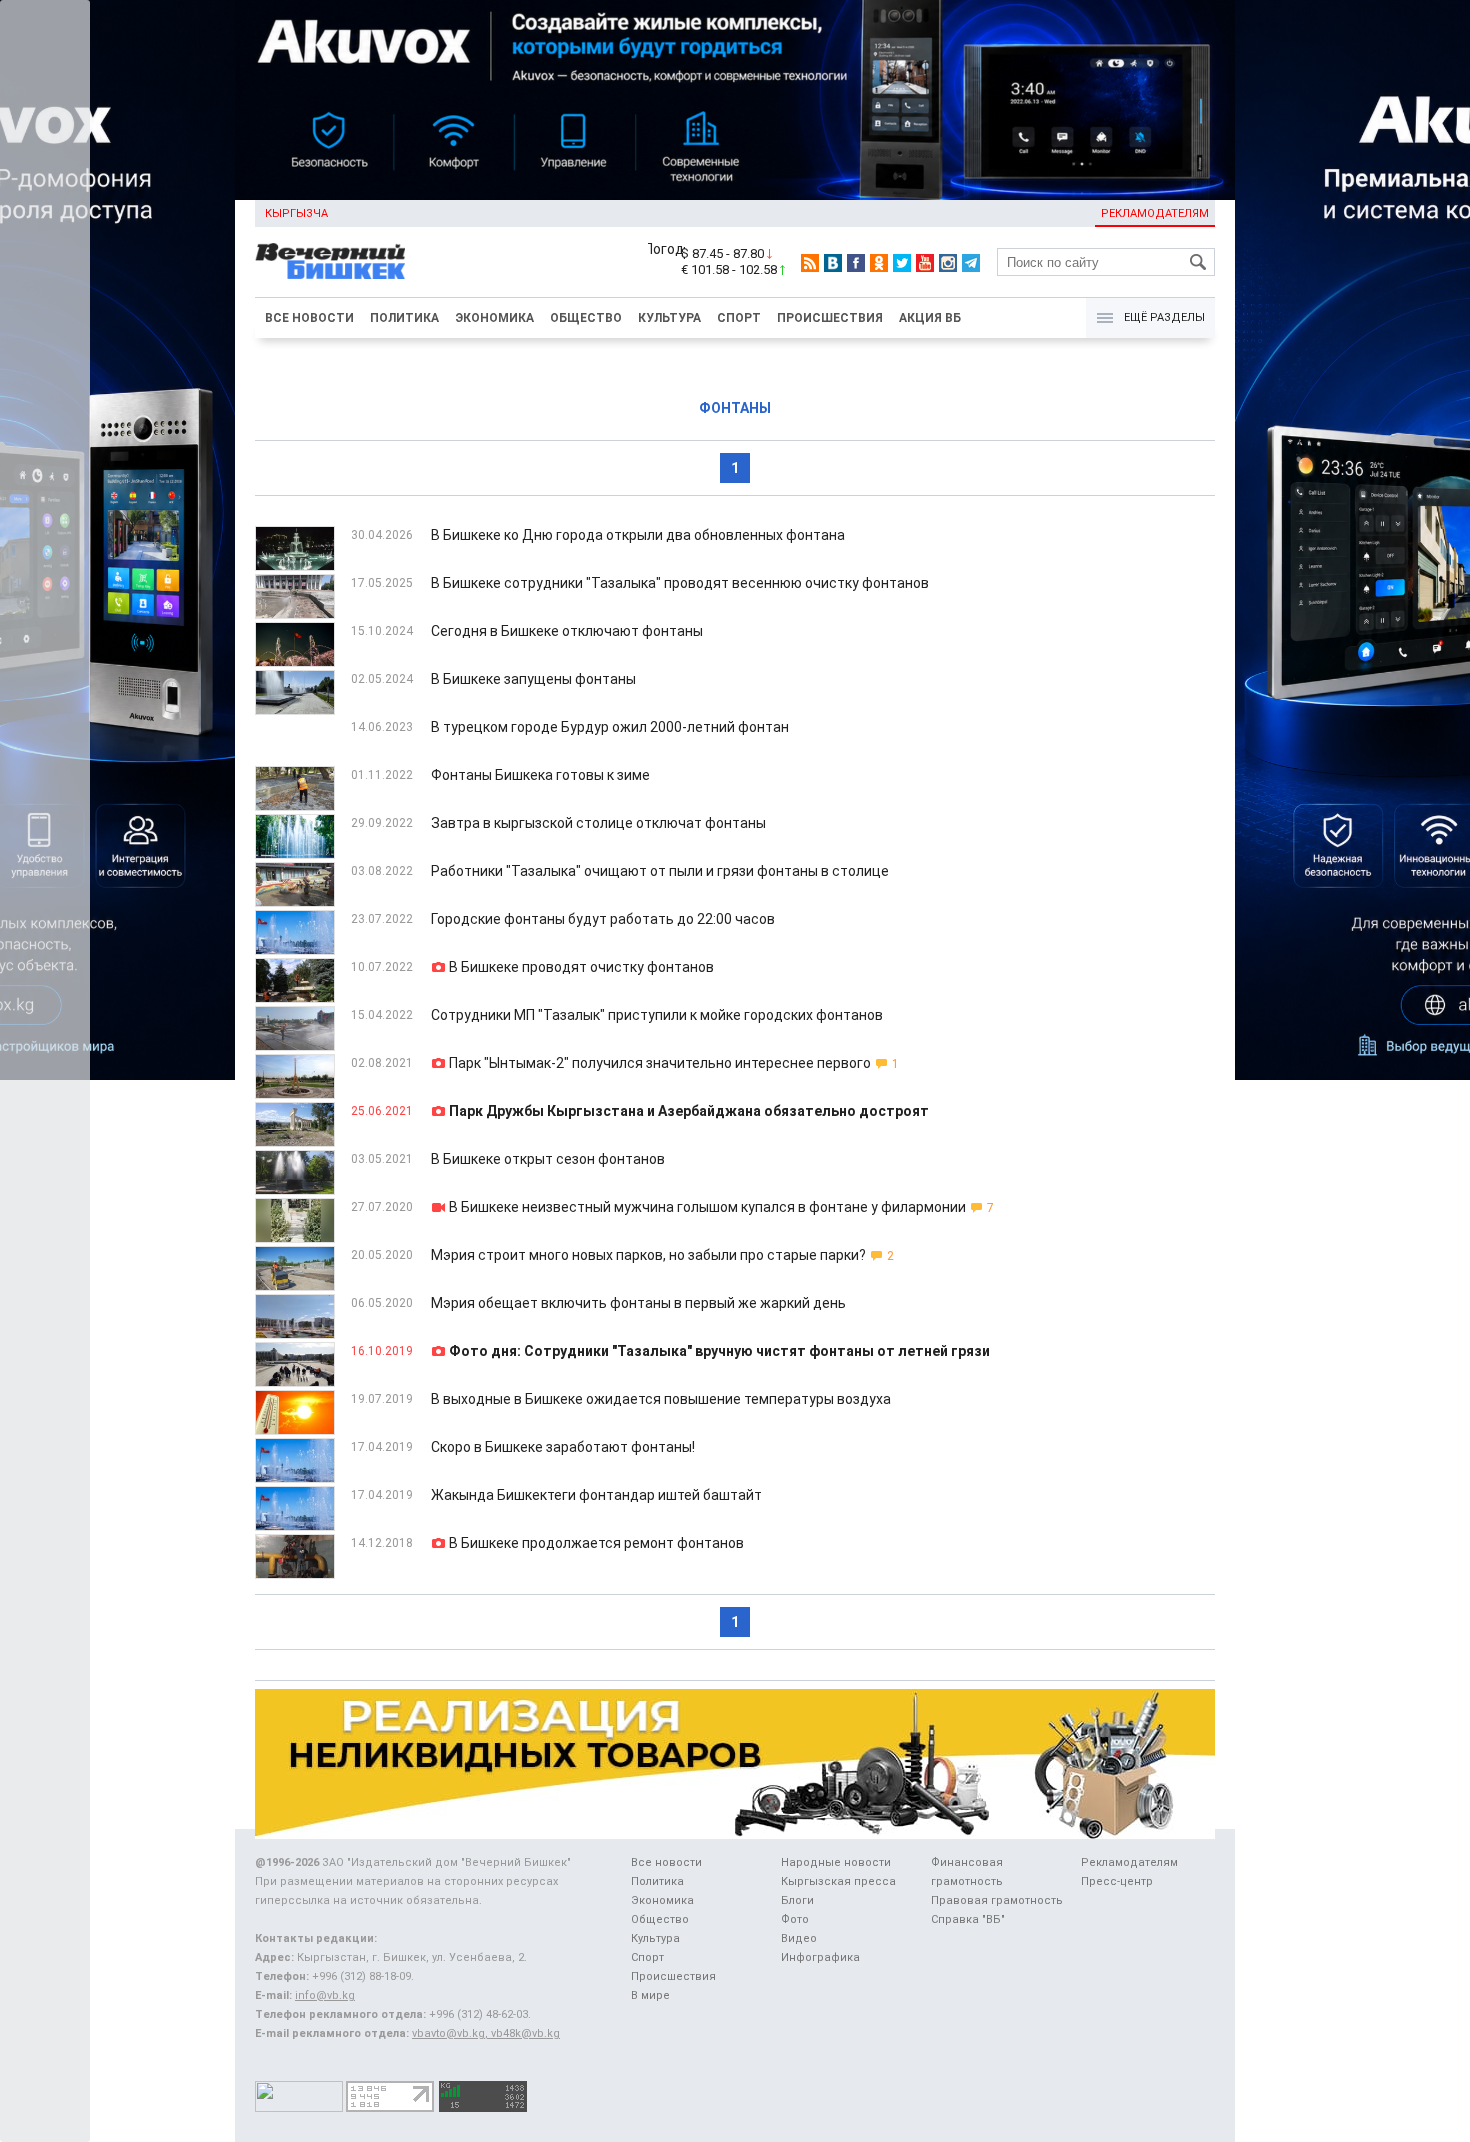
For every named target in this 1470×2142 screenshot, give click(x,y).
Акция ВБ (930, 318)
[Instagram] (948, 263)
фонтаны (735, 408)
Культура (669, 318)
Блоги (797, 1900)
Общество (586, 318)
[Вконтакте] (833, 263)
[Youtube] (925, 263)
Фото (795, 1919)
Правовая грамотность (997, 1900)
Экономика (494, 318)
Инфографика (820, 1957)
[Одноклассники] (879, 263)
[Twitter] (902, 263)
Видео (799, 1938)
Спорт (739, 318)
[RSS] (810, 263)
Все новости (309, 318)
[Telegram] (971, 263)
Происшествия (830, 318)
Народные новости (836, 1862)
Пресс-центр (1117, 1881)
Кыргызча (296, 213)
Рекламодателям (1155, 213)
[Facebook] (856, 263)
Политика (404, 318)
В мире (650, 1995)
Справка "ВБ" (968, 1919)
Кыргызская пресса (838, 1881)
